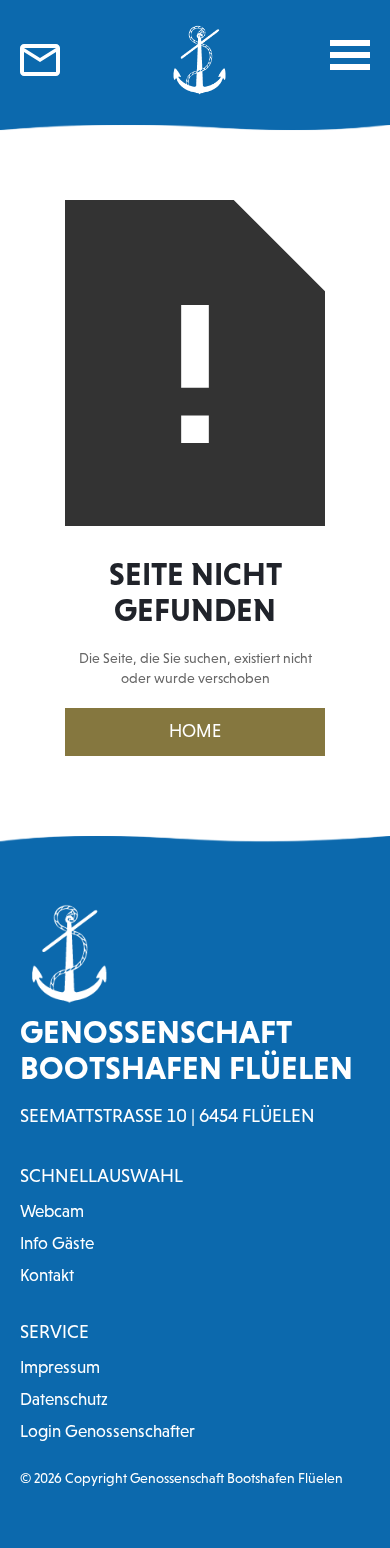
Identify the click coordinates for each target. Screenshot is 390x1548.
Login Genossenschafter (107, 1431)
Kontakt (47, 1275)
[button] (350, 55)
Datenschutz (64, 1399)
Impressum (60, 1367)
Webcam (52, 1211)
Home (195, 731)
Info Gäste (57, 1243)
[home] (195, 60)
